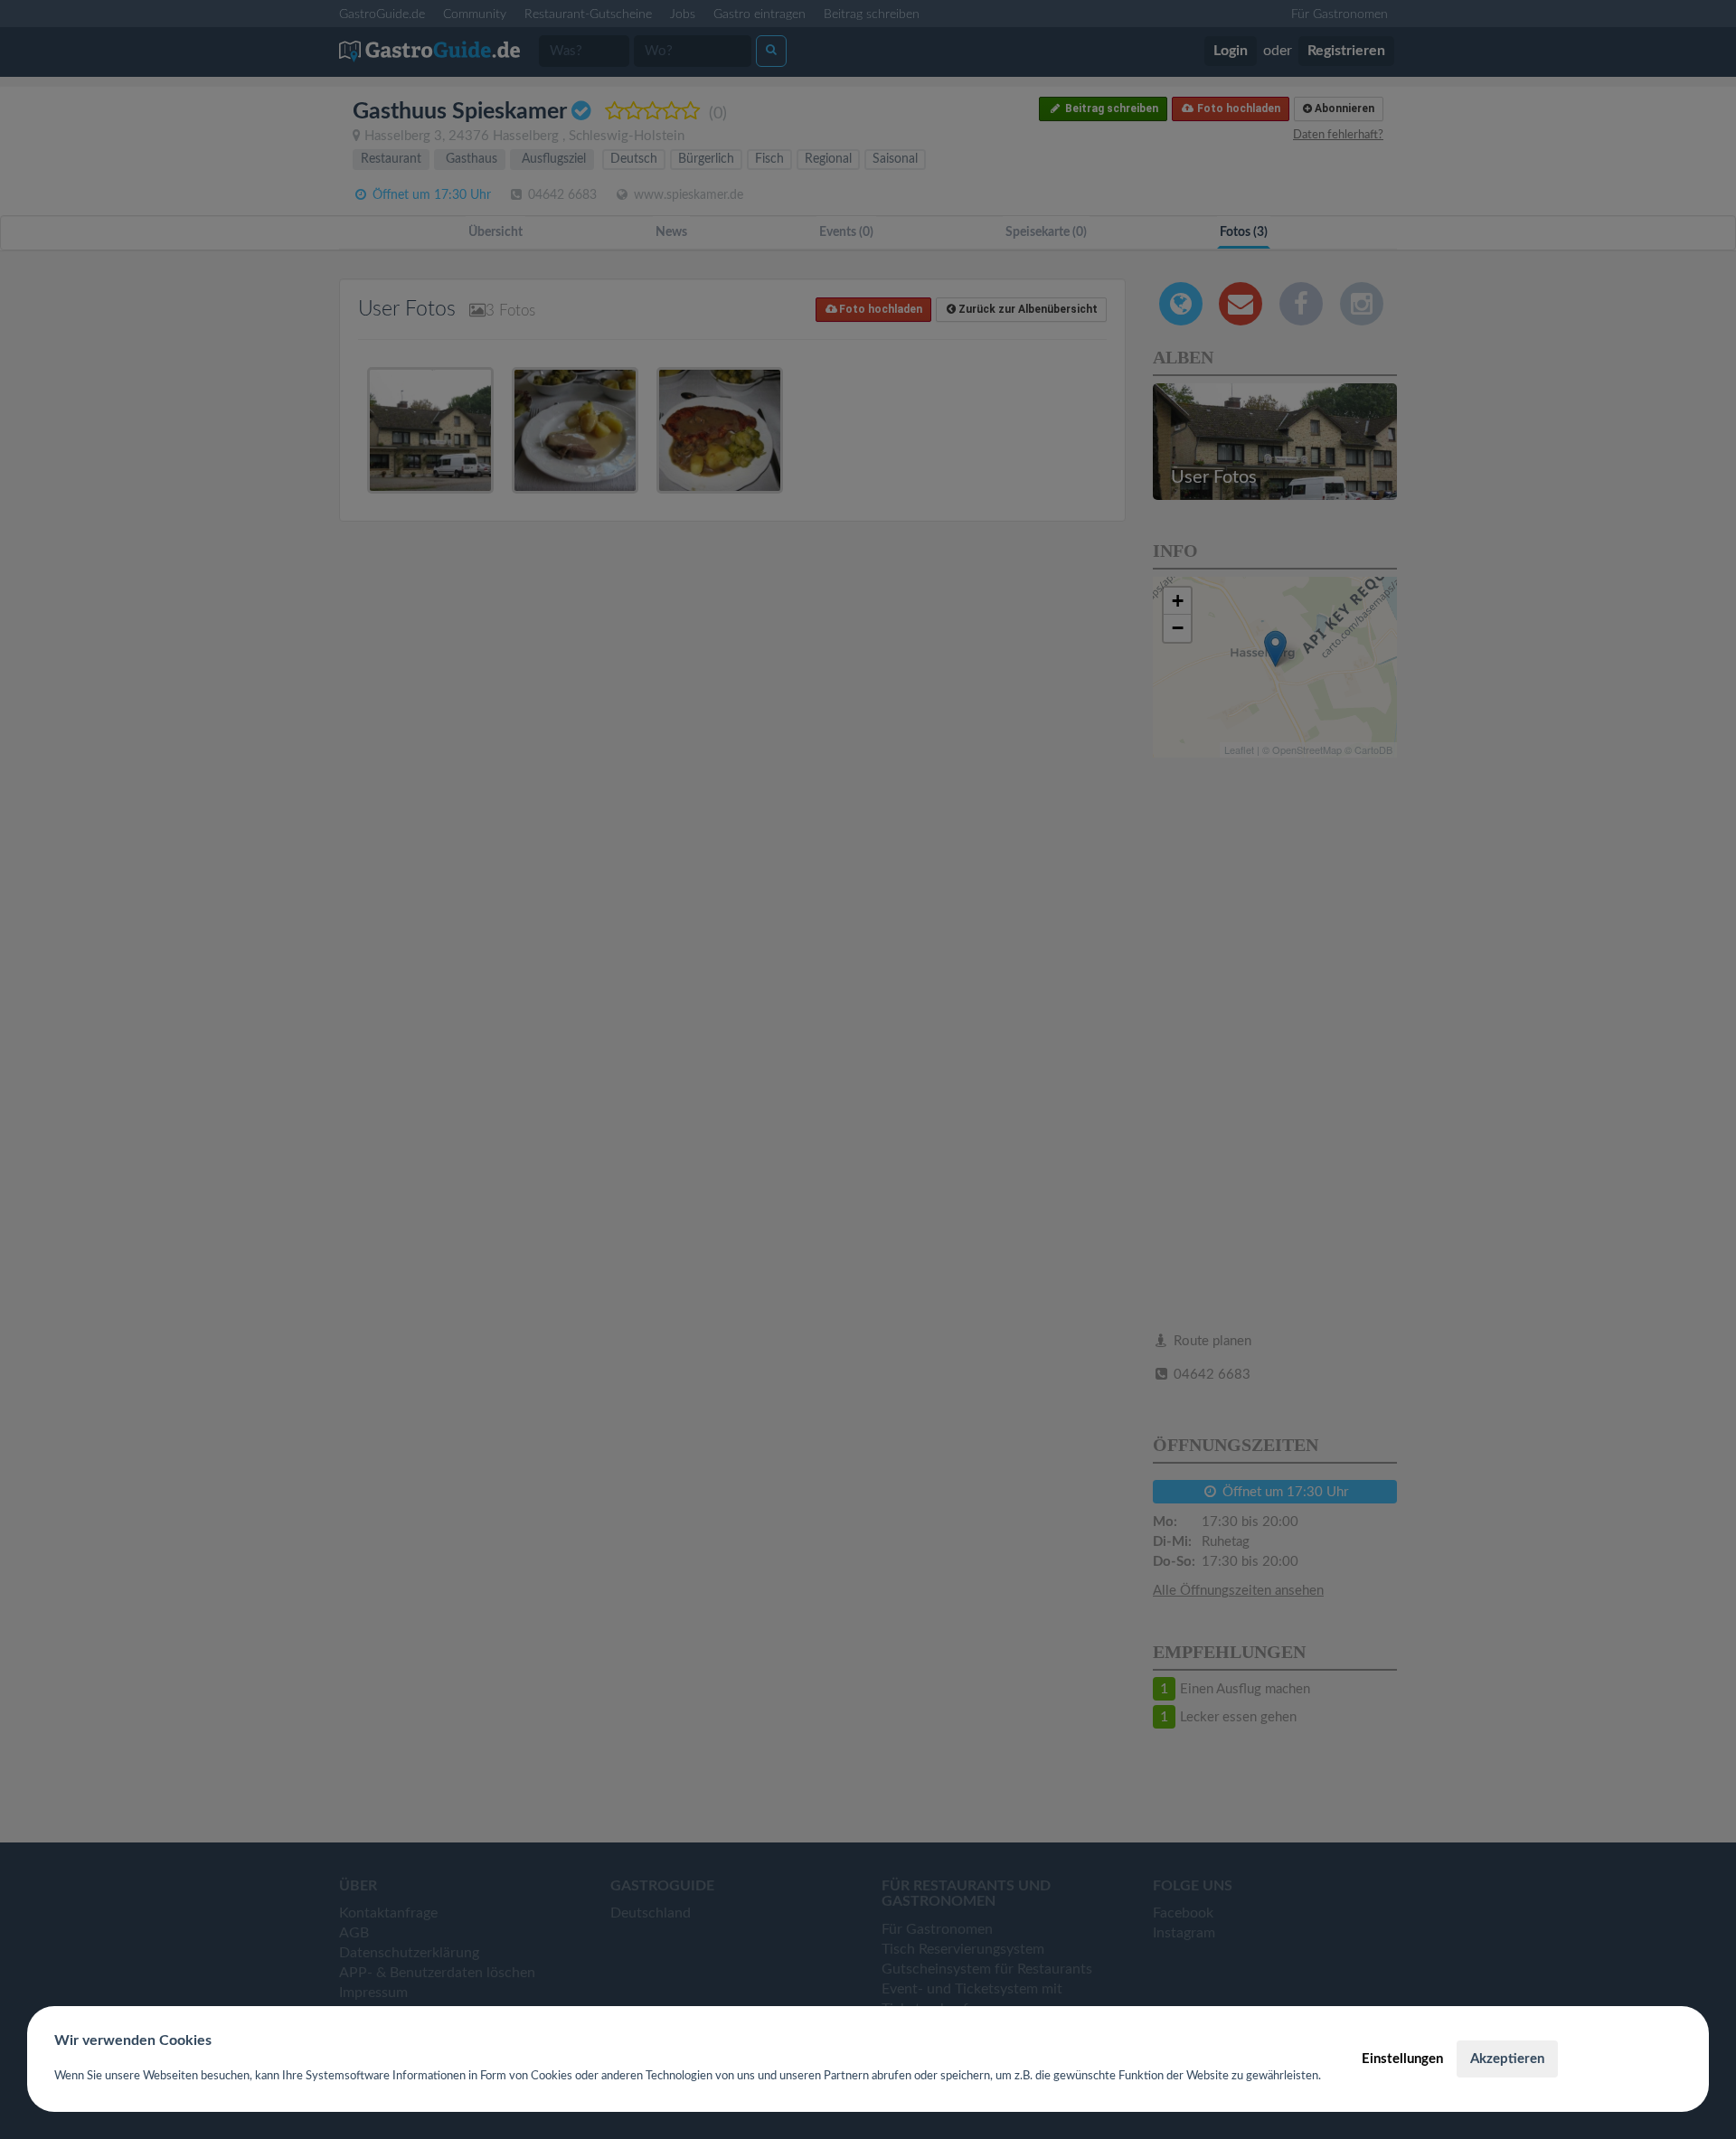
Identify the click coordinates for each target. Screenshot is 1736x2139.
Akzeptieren (1507, 2059)
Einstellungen (1402, 2059)
